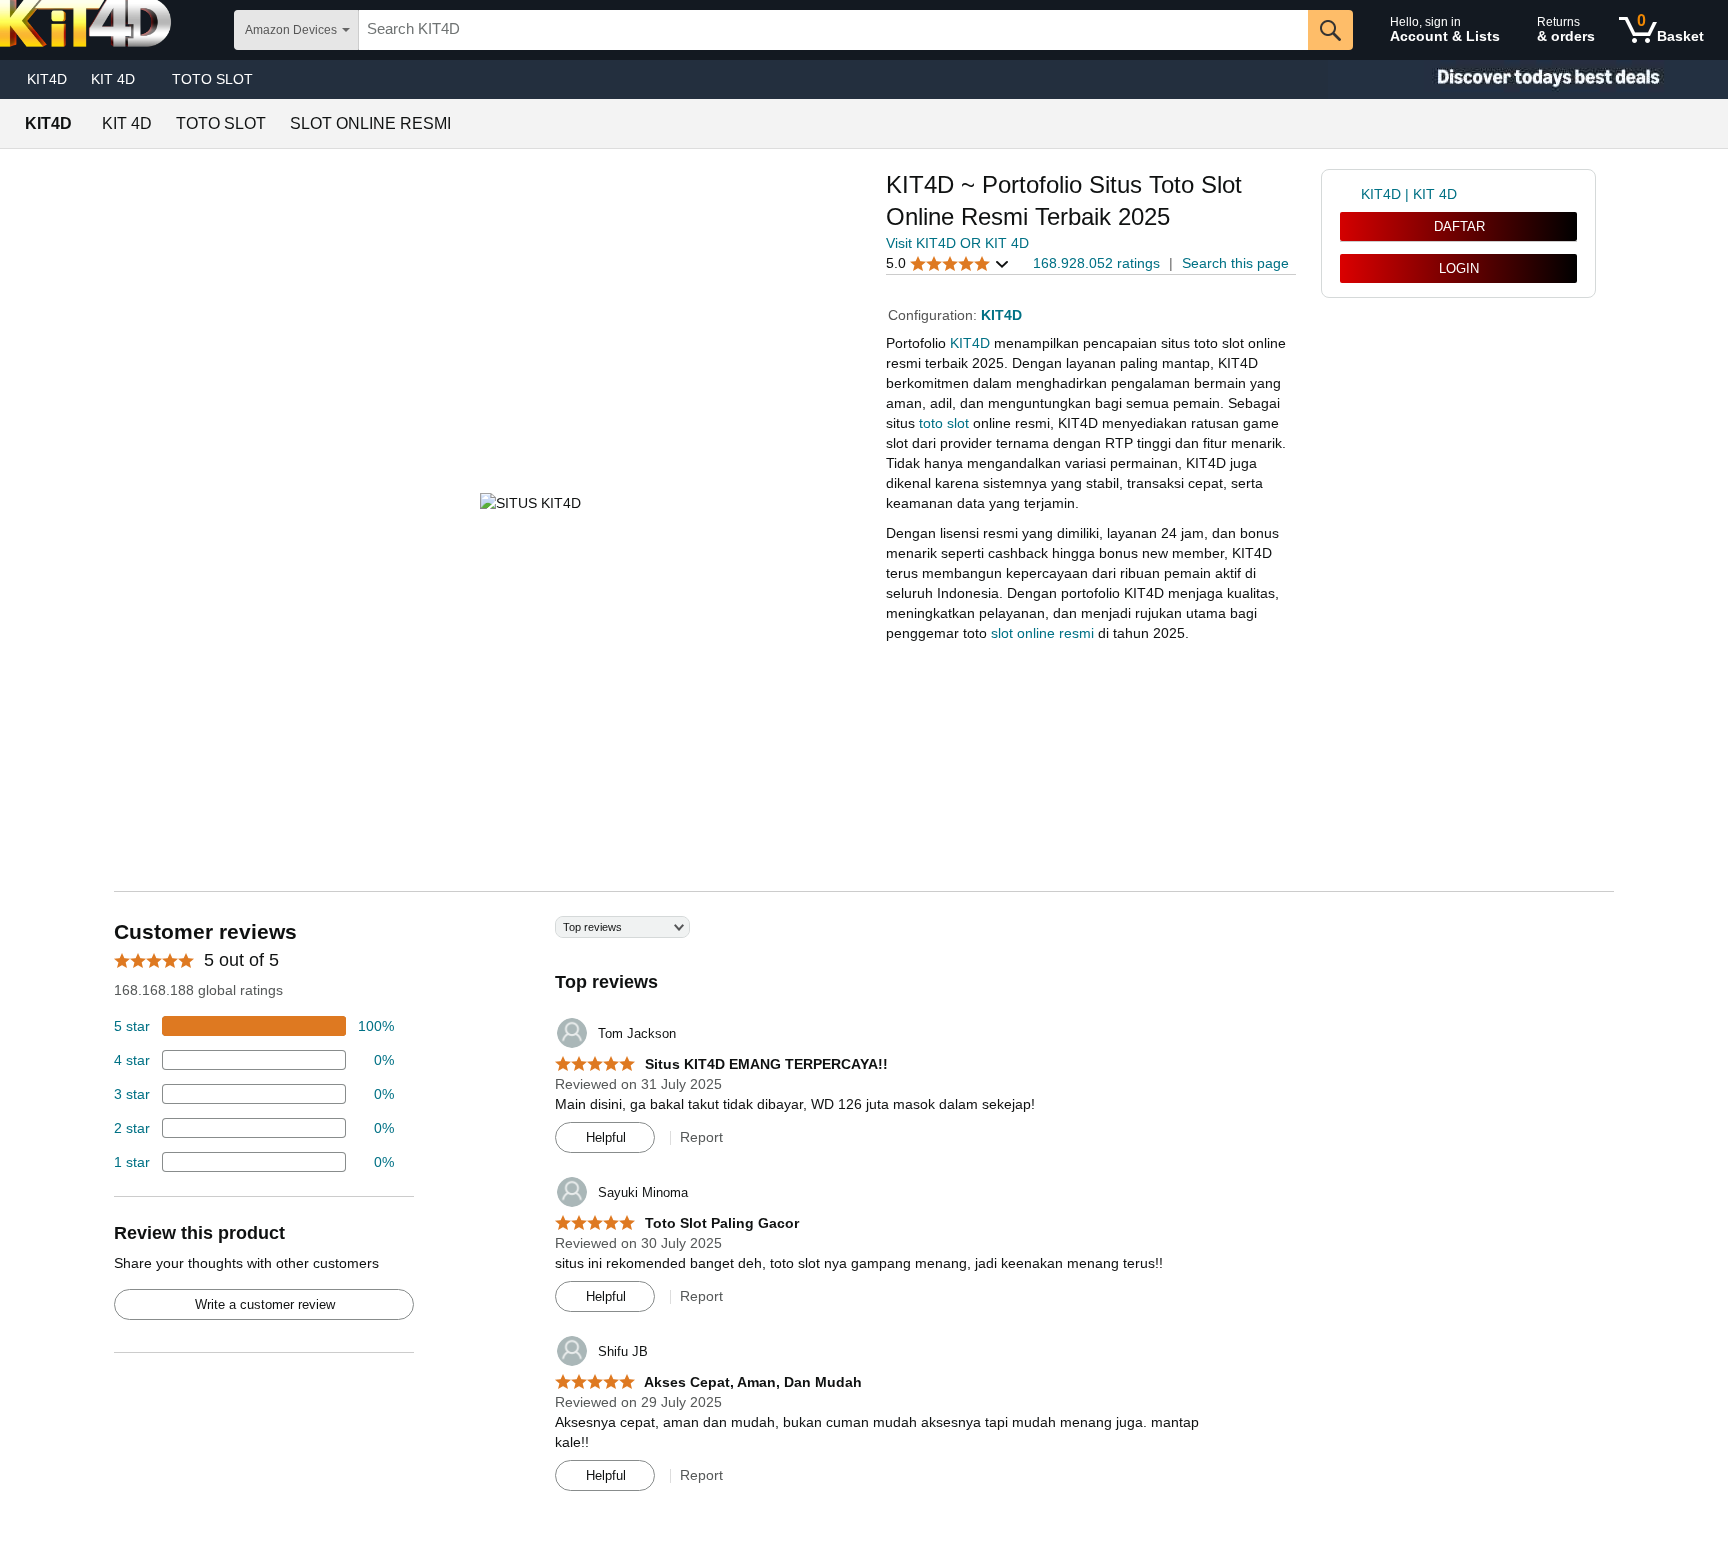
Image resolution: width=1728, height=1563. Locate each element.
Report (701, 1137)
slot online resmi (1042, 633)
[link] (1350, 194)
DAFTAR (1459, 226)
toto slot (944, 423)
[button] (948, 263)
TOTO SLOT (212, 79)
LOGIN (1459, 268)
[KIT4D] (1528, 79)
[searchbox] (833, 30)
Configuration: (934, 315)
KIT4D (47, 79)
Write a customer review (265, 1304)
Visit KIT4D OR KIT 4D (957, 243)
